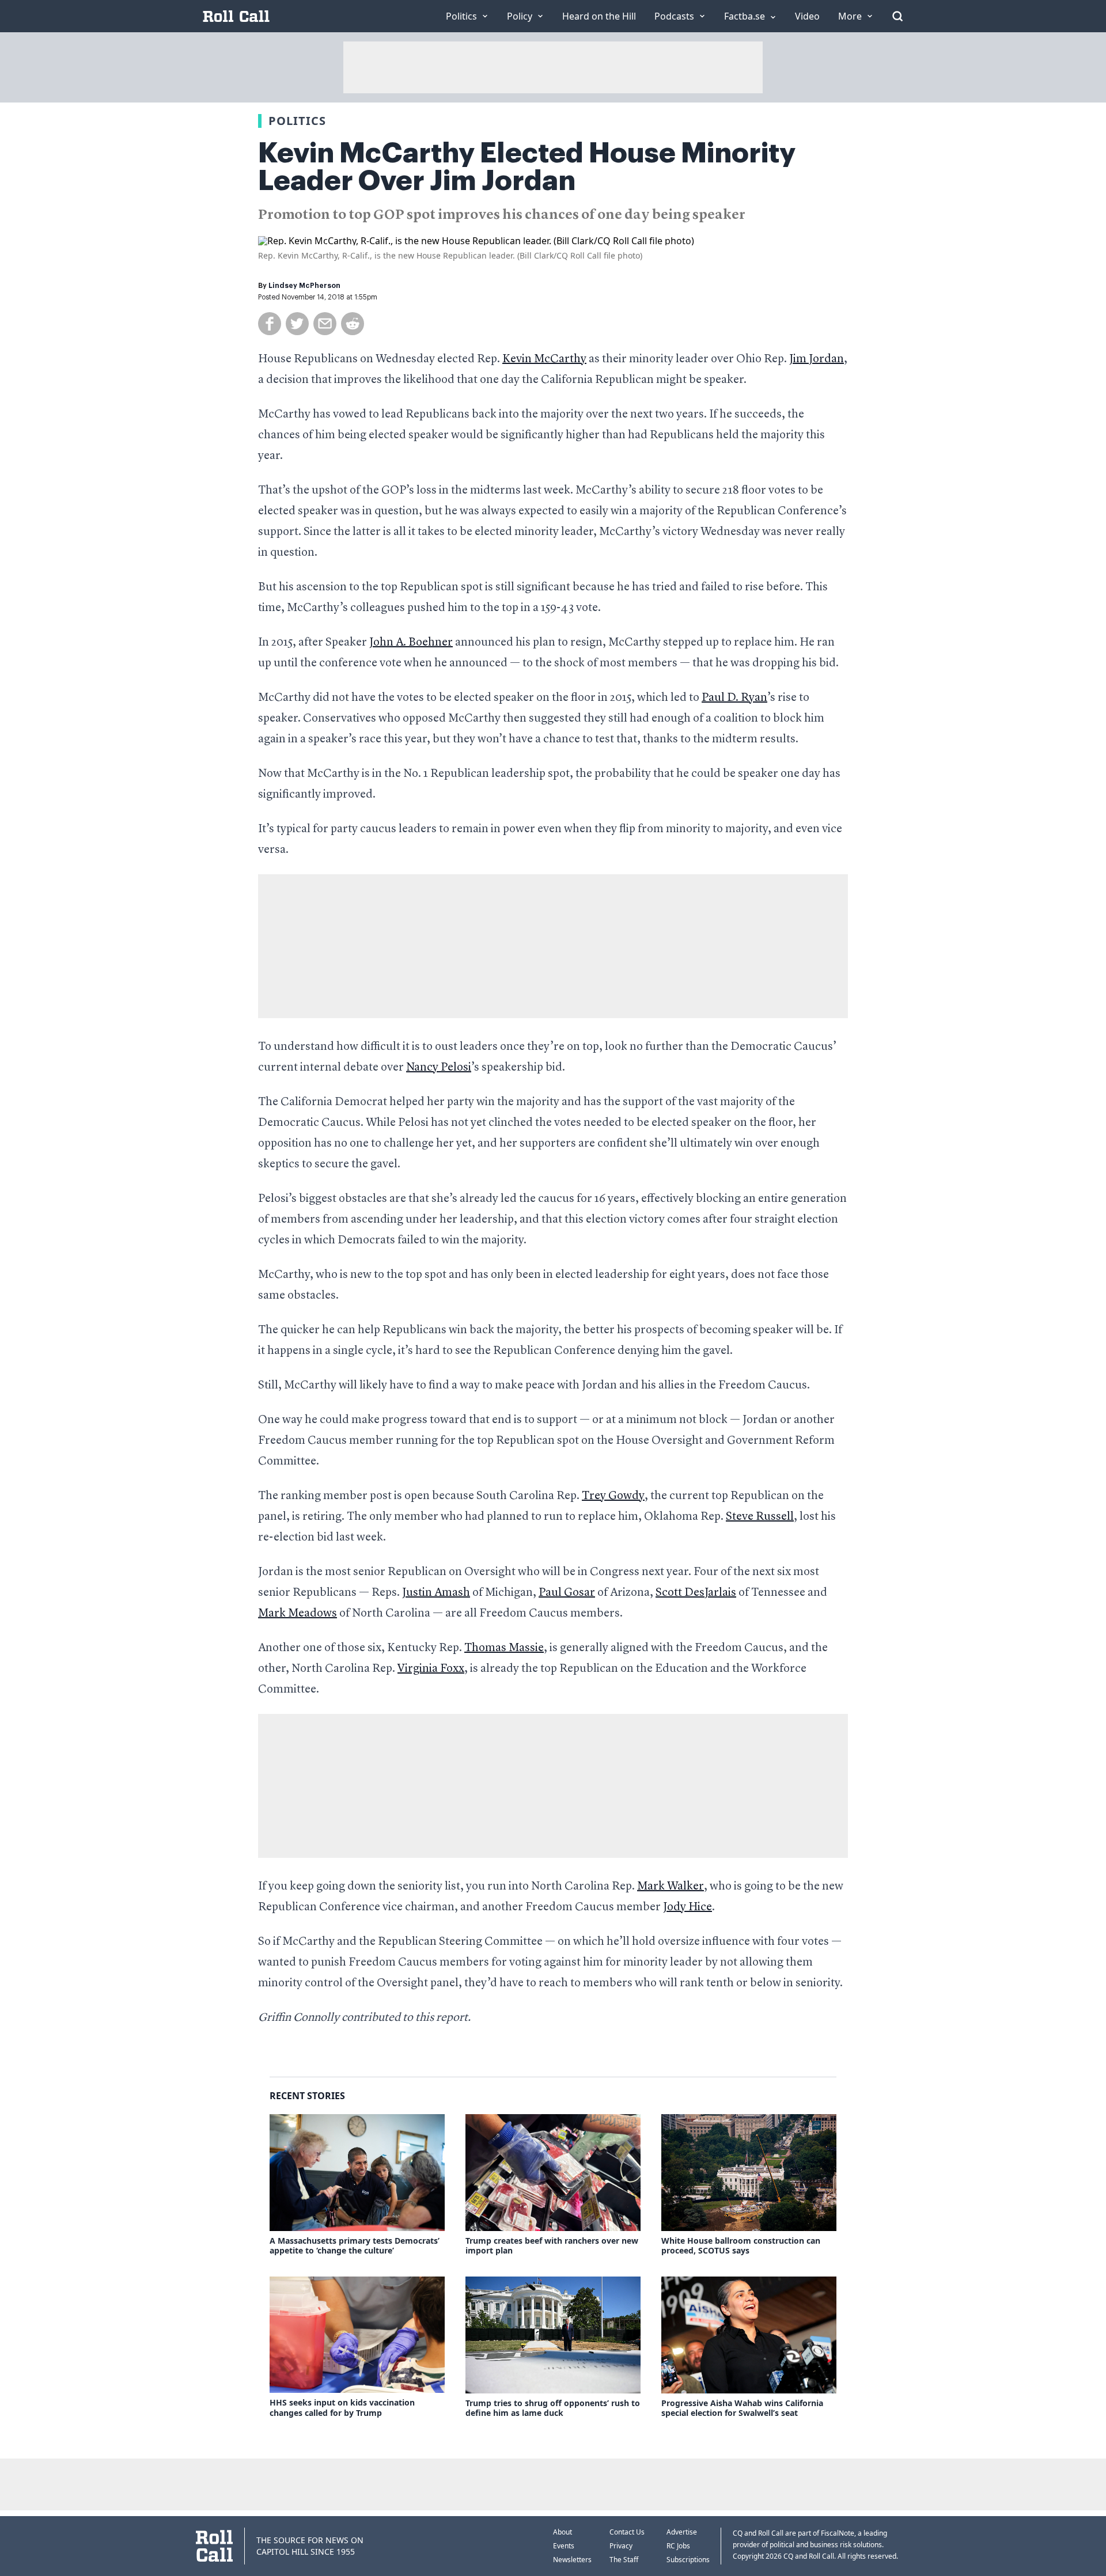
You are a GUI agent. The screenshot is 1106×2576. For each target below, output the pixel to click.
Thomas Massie (504, 1648)
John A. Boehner (411, 643)
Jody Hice (688, 1907)
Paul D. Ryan (734, 698)
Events (564, 2546)
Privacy (621, 2546)
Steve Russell (760, 1517)
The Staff (624, 2560)
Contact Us (627, 2532)
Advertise (682, 2532)
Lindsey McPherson (304, 286)
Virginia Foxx (431, 1669)
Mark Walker (671, 1887)
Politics (297, 121)
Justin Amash (436, 1593)
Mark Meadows (298, 1614)
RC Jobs (678, 2546)
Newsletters (572, 2560)
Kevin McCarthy (544, 359)
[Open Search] (897, 16)
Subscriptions (688, 2560)
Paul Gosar (567, 1593)
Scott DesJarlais (696, 1593)
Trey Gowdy (613, 1496)
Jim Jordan (817, 359)
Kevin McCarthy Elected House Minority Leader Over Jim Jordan (527, 167)
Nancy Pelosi (439, 1068)
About (563, 2532)
